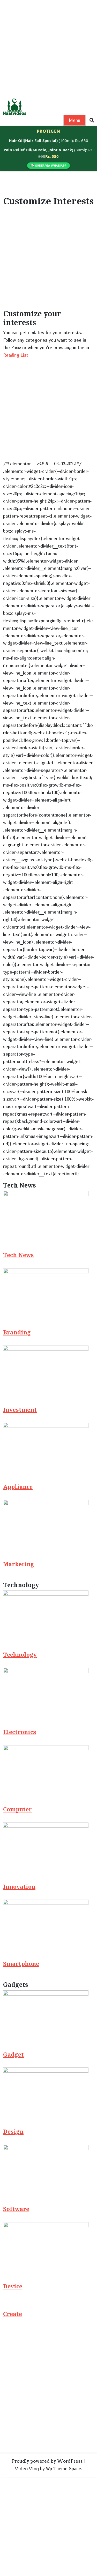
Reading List (16, 355)
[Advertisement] (48, 48)
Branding (17, 1333)
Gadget (13, 2055)
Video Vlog (27, 2469)
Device (13, 2287)
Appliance (18, 1487)
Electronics (20, 1732)
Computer (17, 1810)
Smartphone (21, 1964)
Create (13, 2314)
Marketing (19, 1564)
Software (16, 2209)
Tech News (18, 1255)
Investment (20, 1410)
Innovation (19, 1887)
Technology (20, 1655)
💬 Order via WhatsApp (48, 165)
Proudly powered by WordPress (47, 2461)
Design (13, 2132)
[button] (92, 120)
